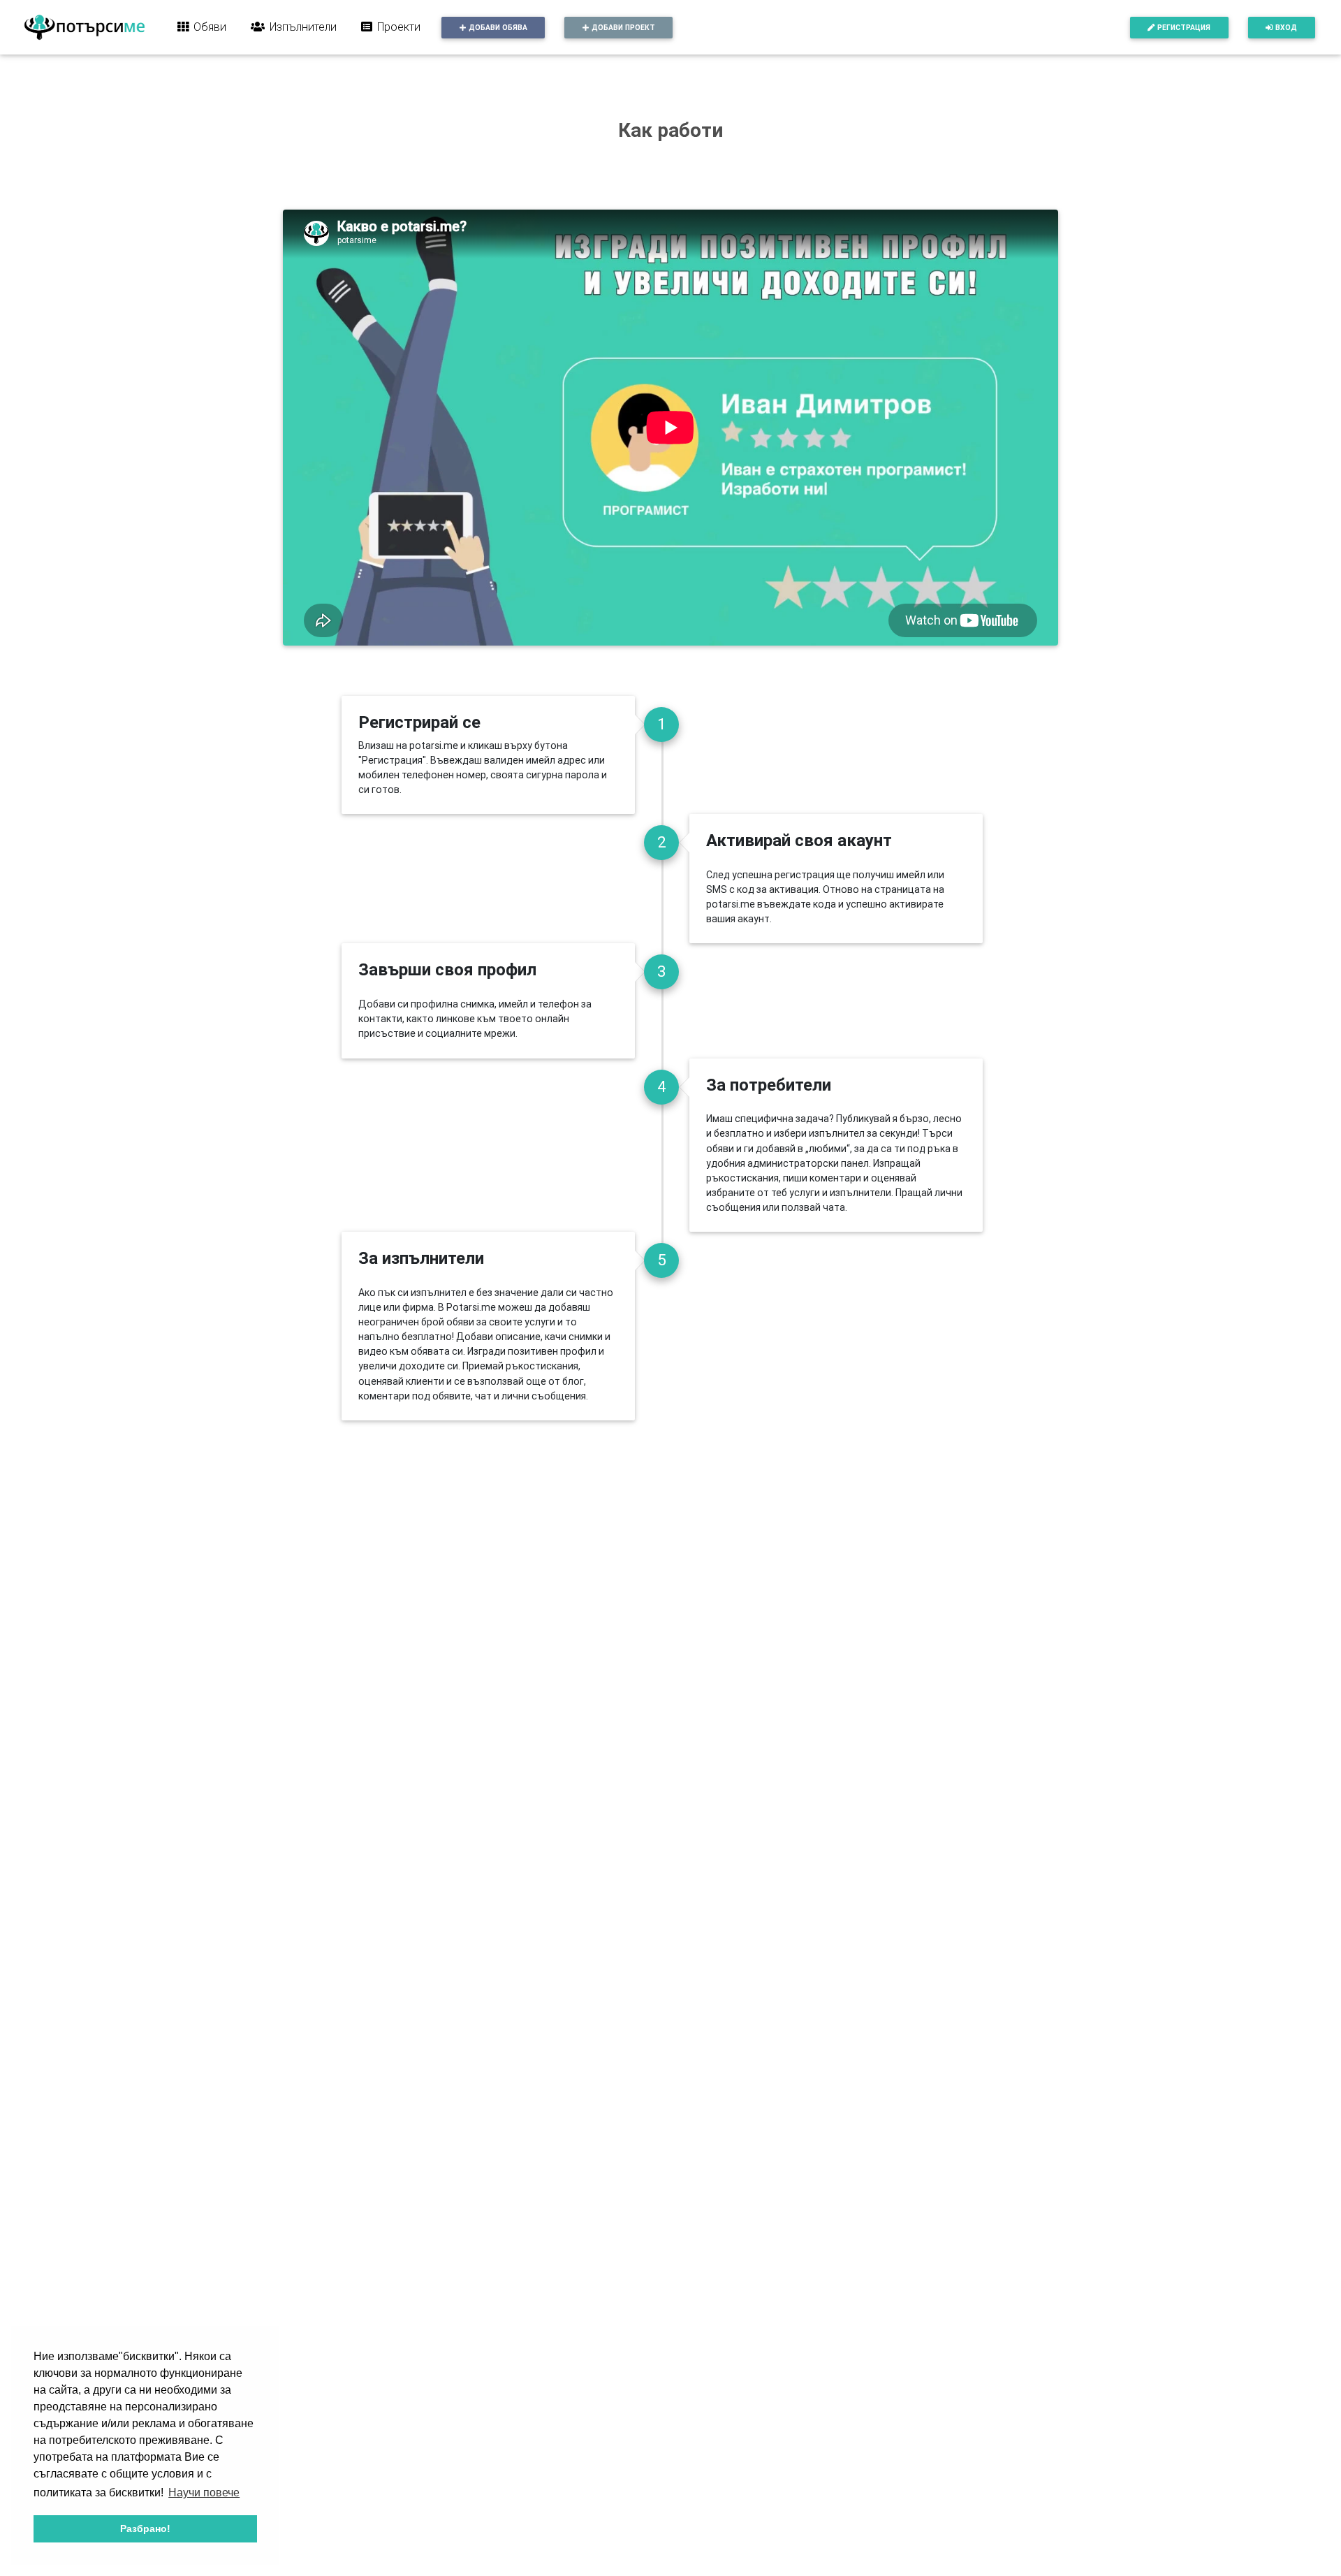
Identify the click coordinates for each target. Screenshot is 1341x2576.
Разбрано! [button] (145, 2528)
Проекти (399, 27)
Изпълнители (303, 27)
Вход (1286, 28)
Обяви (210, 27)
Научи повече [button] (204, 2493)
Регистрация (1184, 28)
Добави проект (623, 28)
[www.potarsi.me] (85, 27)
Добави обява (498, 28)
